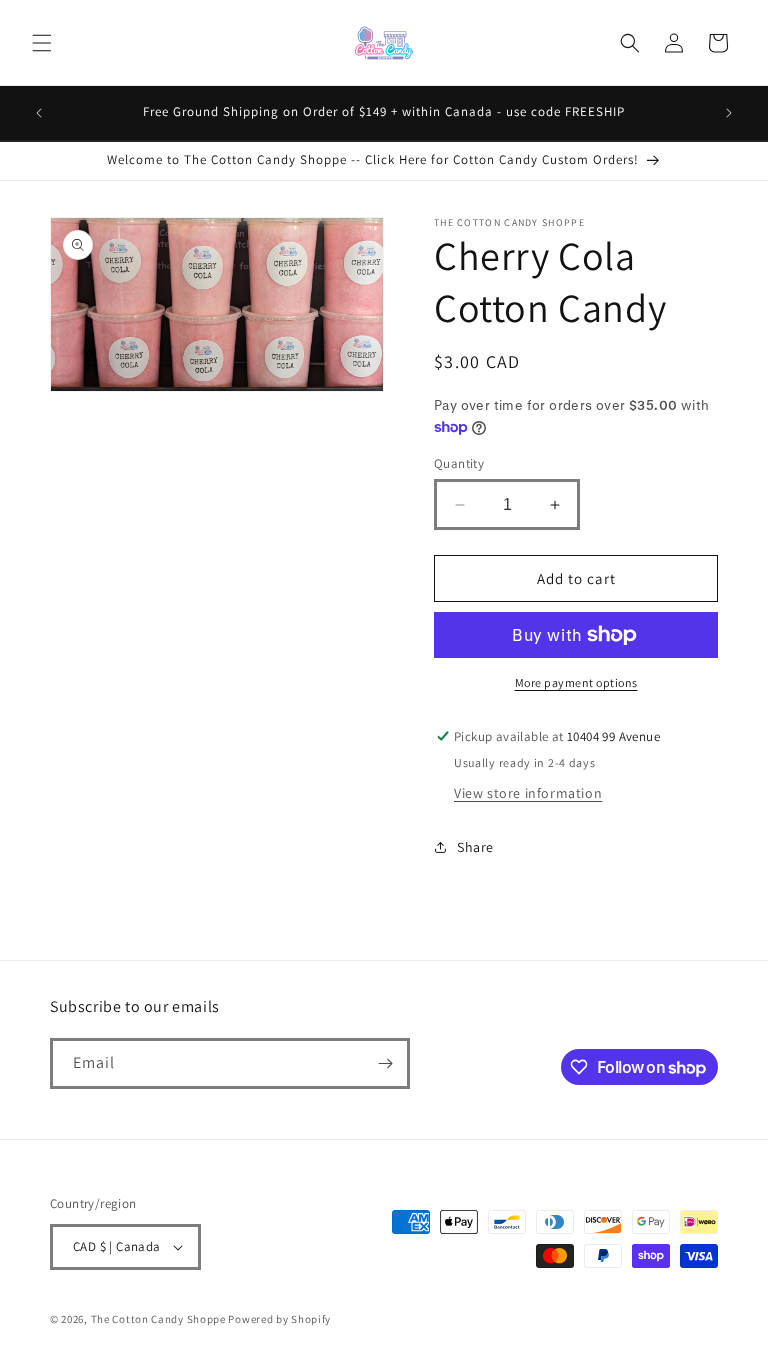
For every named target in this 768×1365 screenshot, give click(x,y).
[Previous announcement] (39, 113)
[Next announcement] (729, 113)
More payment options (576, 682)
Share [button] (475, 847)
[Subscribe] (385, 1063)
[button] (42, 43)
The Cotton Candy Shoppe (158, 1319)
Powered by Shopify (279, 1319)
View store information (528, 793)
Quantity (459, 463)
